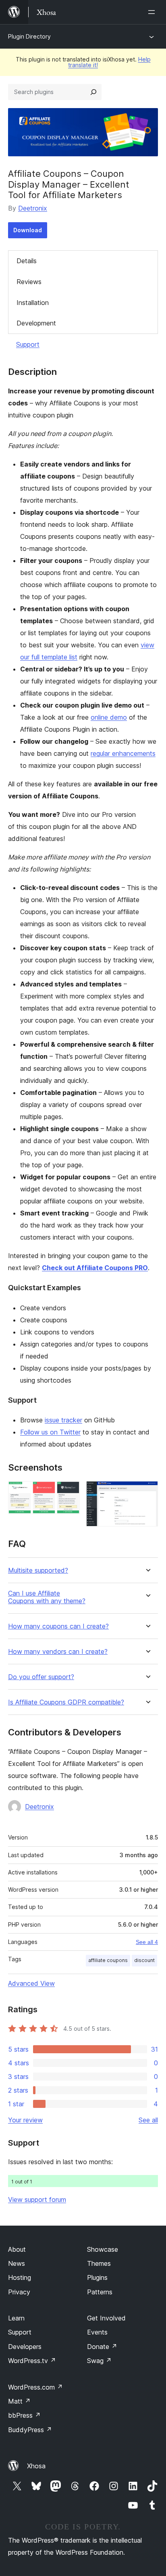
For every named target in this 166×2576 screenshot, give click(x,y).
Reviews (29, 282)
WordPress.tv (32, 2361)
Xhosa (36, 2466)
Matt (19, 2401)
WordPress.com (35, 2387)
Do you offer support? (41, 1677)
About (17, 2249)
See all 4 (147, 1942)
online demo (109, 717)
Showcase (103, 2249)
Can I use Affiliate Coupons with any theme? (47, 1597)
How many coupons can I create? (58, 1626)
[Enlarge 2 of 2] (147, 1492)
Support (28, 344)
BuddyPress (30, 2430)
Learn (16, 2318)
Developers (25, 2347)
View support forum (37, 2200)
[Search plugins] (93, 92)
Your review (25, 2120)
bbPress (24, 2415)
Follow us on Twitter (50, 1432)
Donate (102, 2347)
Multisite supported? (38, 1570)
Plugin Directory (29, 36)
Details (27, 261)
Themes (99, 2263)
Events (97, 2332)
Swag (99, 2361)
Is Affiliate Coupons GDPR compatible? (66, 1702)
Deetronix (33, 208)
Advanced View (31, 1983)
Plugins (97, 2277)
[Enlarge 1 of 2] (69, 1492)
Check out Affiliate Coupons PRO (95, 1268)
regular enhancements (123, 753)
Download (28, 230)
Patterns (100, 2292)
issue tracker (63, 1420)
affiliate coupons (108, 1960)
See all (148, 2120)
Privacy (19, 2292)
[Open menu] (153, 12)
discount (144, 1960)
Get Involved (106, 2318)
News (17, 2263)
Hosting (20, 2277)
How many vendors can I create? (58, 1652)
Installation (33, 303)
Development (36, 323)
